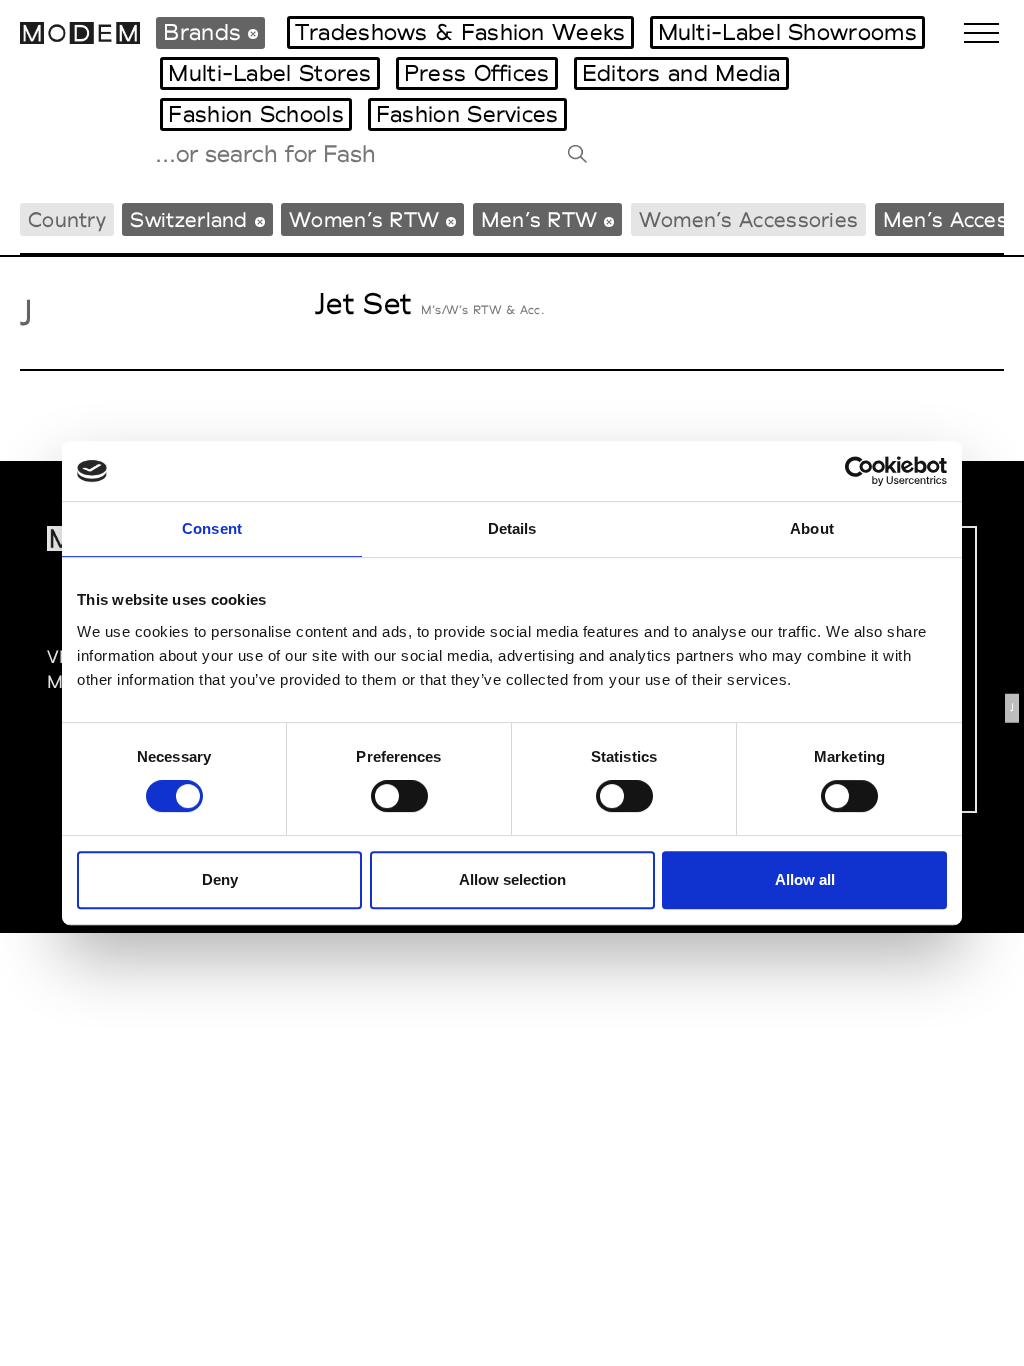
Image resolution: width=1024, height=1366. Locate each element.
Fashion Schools (256, 114)
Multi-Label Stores (269, 73)
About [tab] (812, 528)
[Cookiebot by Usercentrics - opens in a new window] (859, 471)
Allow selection (512, 879)
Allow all (805, 879)
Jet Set (363, 303)
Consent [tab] (212, 528)
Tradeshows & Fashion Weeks (460, 32)
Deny (220, 879)
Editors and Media (681, 73)
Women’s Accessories (749, 219)
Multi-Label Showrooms (787, 32)
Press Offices (477, 73)
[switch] (399, 796)
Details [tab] (512, 528)
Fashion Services (467, 114)
